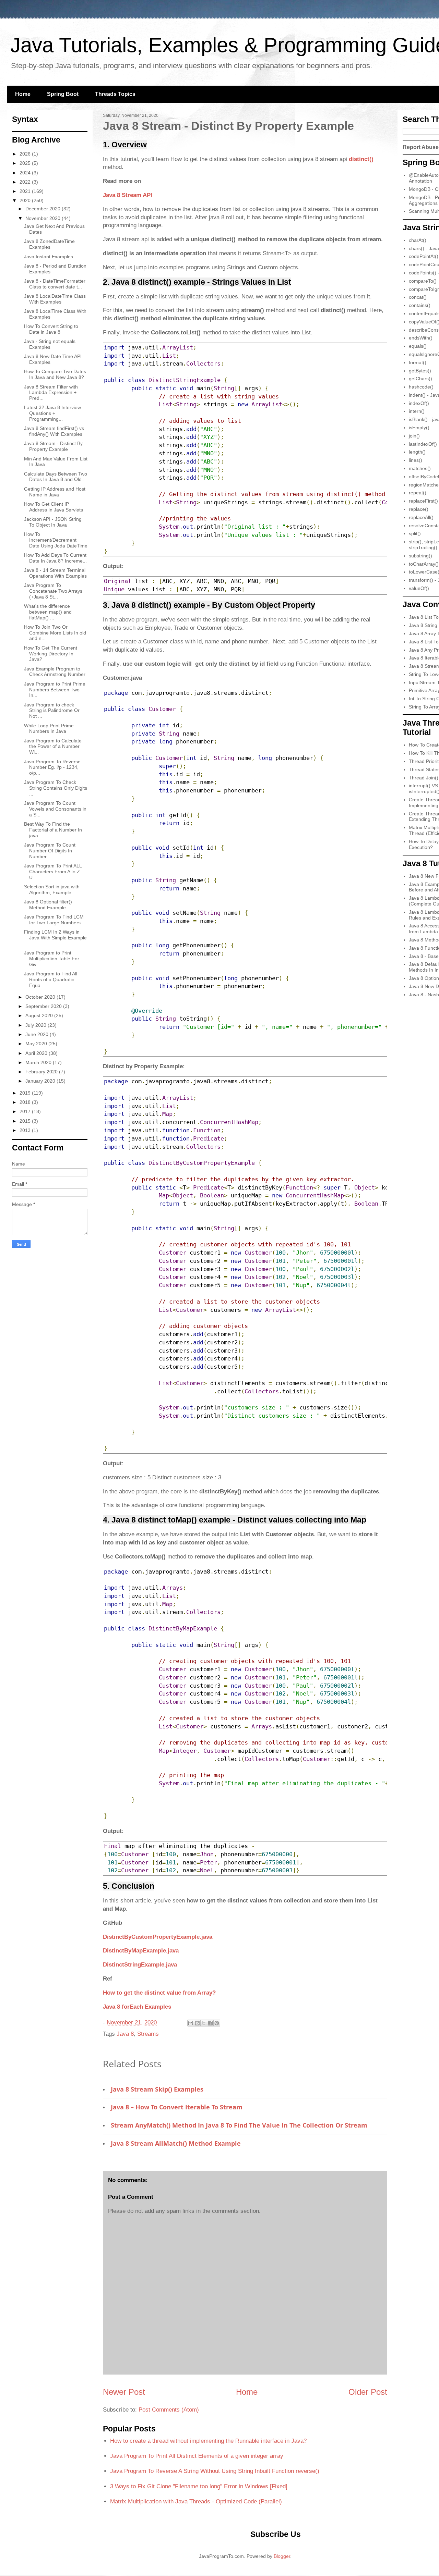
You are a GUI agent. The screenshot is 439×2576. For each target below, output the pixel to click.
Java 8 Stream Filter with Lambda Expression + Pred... (51, 393)
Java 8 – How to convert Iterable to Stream (177, 2107)
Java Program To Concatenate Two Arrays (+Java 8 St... (53, 591)
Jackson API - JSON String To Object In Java (53, 522)
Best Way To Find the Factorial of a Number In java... (53, 830)
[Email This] (191, 2023)
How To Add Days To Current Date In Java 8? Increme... (55, 558)
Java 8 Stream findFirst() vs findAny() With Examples (54, 431)
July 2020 (37, 1025)
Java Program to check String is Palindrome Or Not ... (52, 711)
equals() (418, 346)
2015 (26, 1121)
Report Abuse (421, 147)
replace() (419, 509)
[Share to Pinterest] (217, 2023)
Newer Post (124, 2392)
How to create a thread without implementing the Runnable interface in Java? (208, 2441)
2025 (26, 163)
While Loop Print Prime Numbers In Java (49, 729)
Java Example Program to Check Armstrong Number (55, 672)
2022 (26, 182)
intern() (417, 411)
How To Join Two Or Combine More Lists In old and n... (55, 633)
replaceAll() (421, 517)
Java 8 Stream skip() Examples (157, 2089)
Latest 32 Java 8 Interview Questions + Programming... (52, 413)
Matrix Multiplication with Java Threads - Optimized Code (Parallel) (196, 2501)
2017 (26, 1111)
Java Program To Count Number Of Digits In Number (50, 851)
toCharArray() (424, 564)
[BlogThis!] (197, 2023)
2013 (26, 1130)
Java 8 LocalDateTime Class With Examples (55, 299)
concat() (418, 297)
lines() (416, 460)
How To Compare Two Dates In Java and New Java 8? (55, 374)
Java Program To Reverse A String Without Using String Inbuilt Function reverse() (215, 2471)
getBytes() (420, 371)
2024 (26, 173)
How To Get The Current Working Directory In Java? (51, 654)
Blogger (282, 2556)
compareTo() (423, 281)
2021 (26, 191)
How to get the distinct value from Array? (159, 1993)
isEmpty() (419, 428)
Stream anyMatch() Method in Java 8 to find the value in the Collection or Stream (239, 2125)
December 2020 (44, 209)
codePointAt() (424, 256)
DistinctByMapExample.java (141, 1951)
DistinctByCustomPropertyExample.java (158, 1937)
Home (23, 94)
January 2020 (41, 1081)
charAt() (418, 240)
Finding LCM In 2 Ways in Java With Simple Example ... (55, 938)
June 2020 (38, 1034)
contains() (420, 305)
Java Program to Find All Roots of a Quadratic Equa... (51, 979)
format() (418, 362)
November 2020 (44, 218)
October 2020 (41, 997)
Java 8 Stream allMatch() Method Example (176, 2143)
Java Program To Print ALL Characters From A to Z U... (53, 872)
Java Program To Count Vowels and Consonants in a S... (55, 809)
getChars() (420, 379)
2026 (26, 154)
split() (415, 533)
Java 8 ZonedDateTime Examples (49, 244)
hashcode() (421, 387)
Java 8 (125, 2034)
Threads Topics (115, 94)
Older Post (368, 2392)
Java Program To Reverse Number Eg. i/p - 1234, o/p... (52, 767)
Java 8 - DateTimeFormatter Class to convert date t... (55, 284)
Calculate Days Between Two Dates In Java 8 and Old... (56, 477)
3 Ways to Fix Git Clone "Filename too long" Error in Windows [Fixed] (199, 2486)
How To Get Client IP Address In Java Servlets (54, 507)
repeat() (418, 493)
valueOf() (419, 588)
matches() (420, 468)
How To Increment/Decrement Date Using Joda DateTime (56, 540)
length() (417, 452)
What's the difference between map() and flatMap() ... (48, 612)
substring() (420, 556)
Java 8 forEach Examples (137, 2007)
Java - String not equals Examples (50, 344)
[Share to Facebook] (210, 2023)
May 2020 (37, 1044)
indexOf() (419, 403)
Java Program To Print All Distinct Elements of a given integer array (197, 2456)
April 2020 (37, 1053)
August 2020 (40, 1015)
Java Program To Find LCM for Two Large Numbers (54, 920)
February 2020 (42, 1072)
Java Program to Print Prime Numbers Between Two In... (55, 690)
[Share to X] (204, 2023)
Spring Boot (63, 94)
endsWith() (421, 338)
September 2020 (44, 1006)
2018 (26, 1102)
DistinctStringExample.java (140, 1965)
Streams (148, 2034)
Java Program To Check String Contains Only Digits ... (56, 788)
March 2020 (39, 1062)
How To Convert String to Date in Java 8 (51, 329)
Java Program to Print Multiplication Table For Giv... (52, 959)
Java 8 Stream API (128, 195)
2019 (26, 1093)
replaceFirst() (423, 501)
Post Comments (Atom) (169, 2410)
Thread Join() (424, 778)
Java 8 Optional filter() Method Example (48, 905)
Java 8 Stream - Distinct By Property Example (53, 446)
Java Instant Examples (49, 257)
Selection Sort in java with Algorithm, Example (52, 890)
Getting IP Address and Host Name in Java (55, 492)
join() (414, 436)
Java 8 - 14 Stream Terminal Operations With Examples (55, 573)
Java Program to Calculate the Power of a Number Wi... (53, 747)
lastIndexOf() (423, 444)
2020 (26, 200)
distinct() (361, 159)
